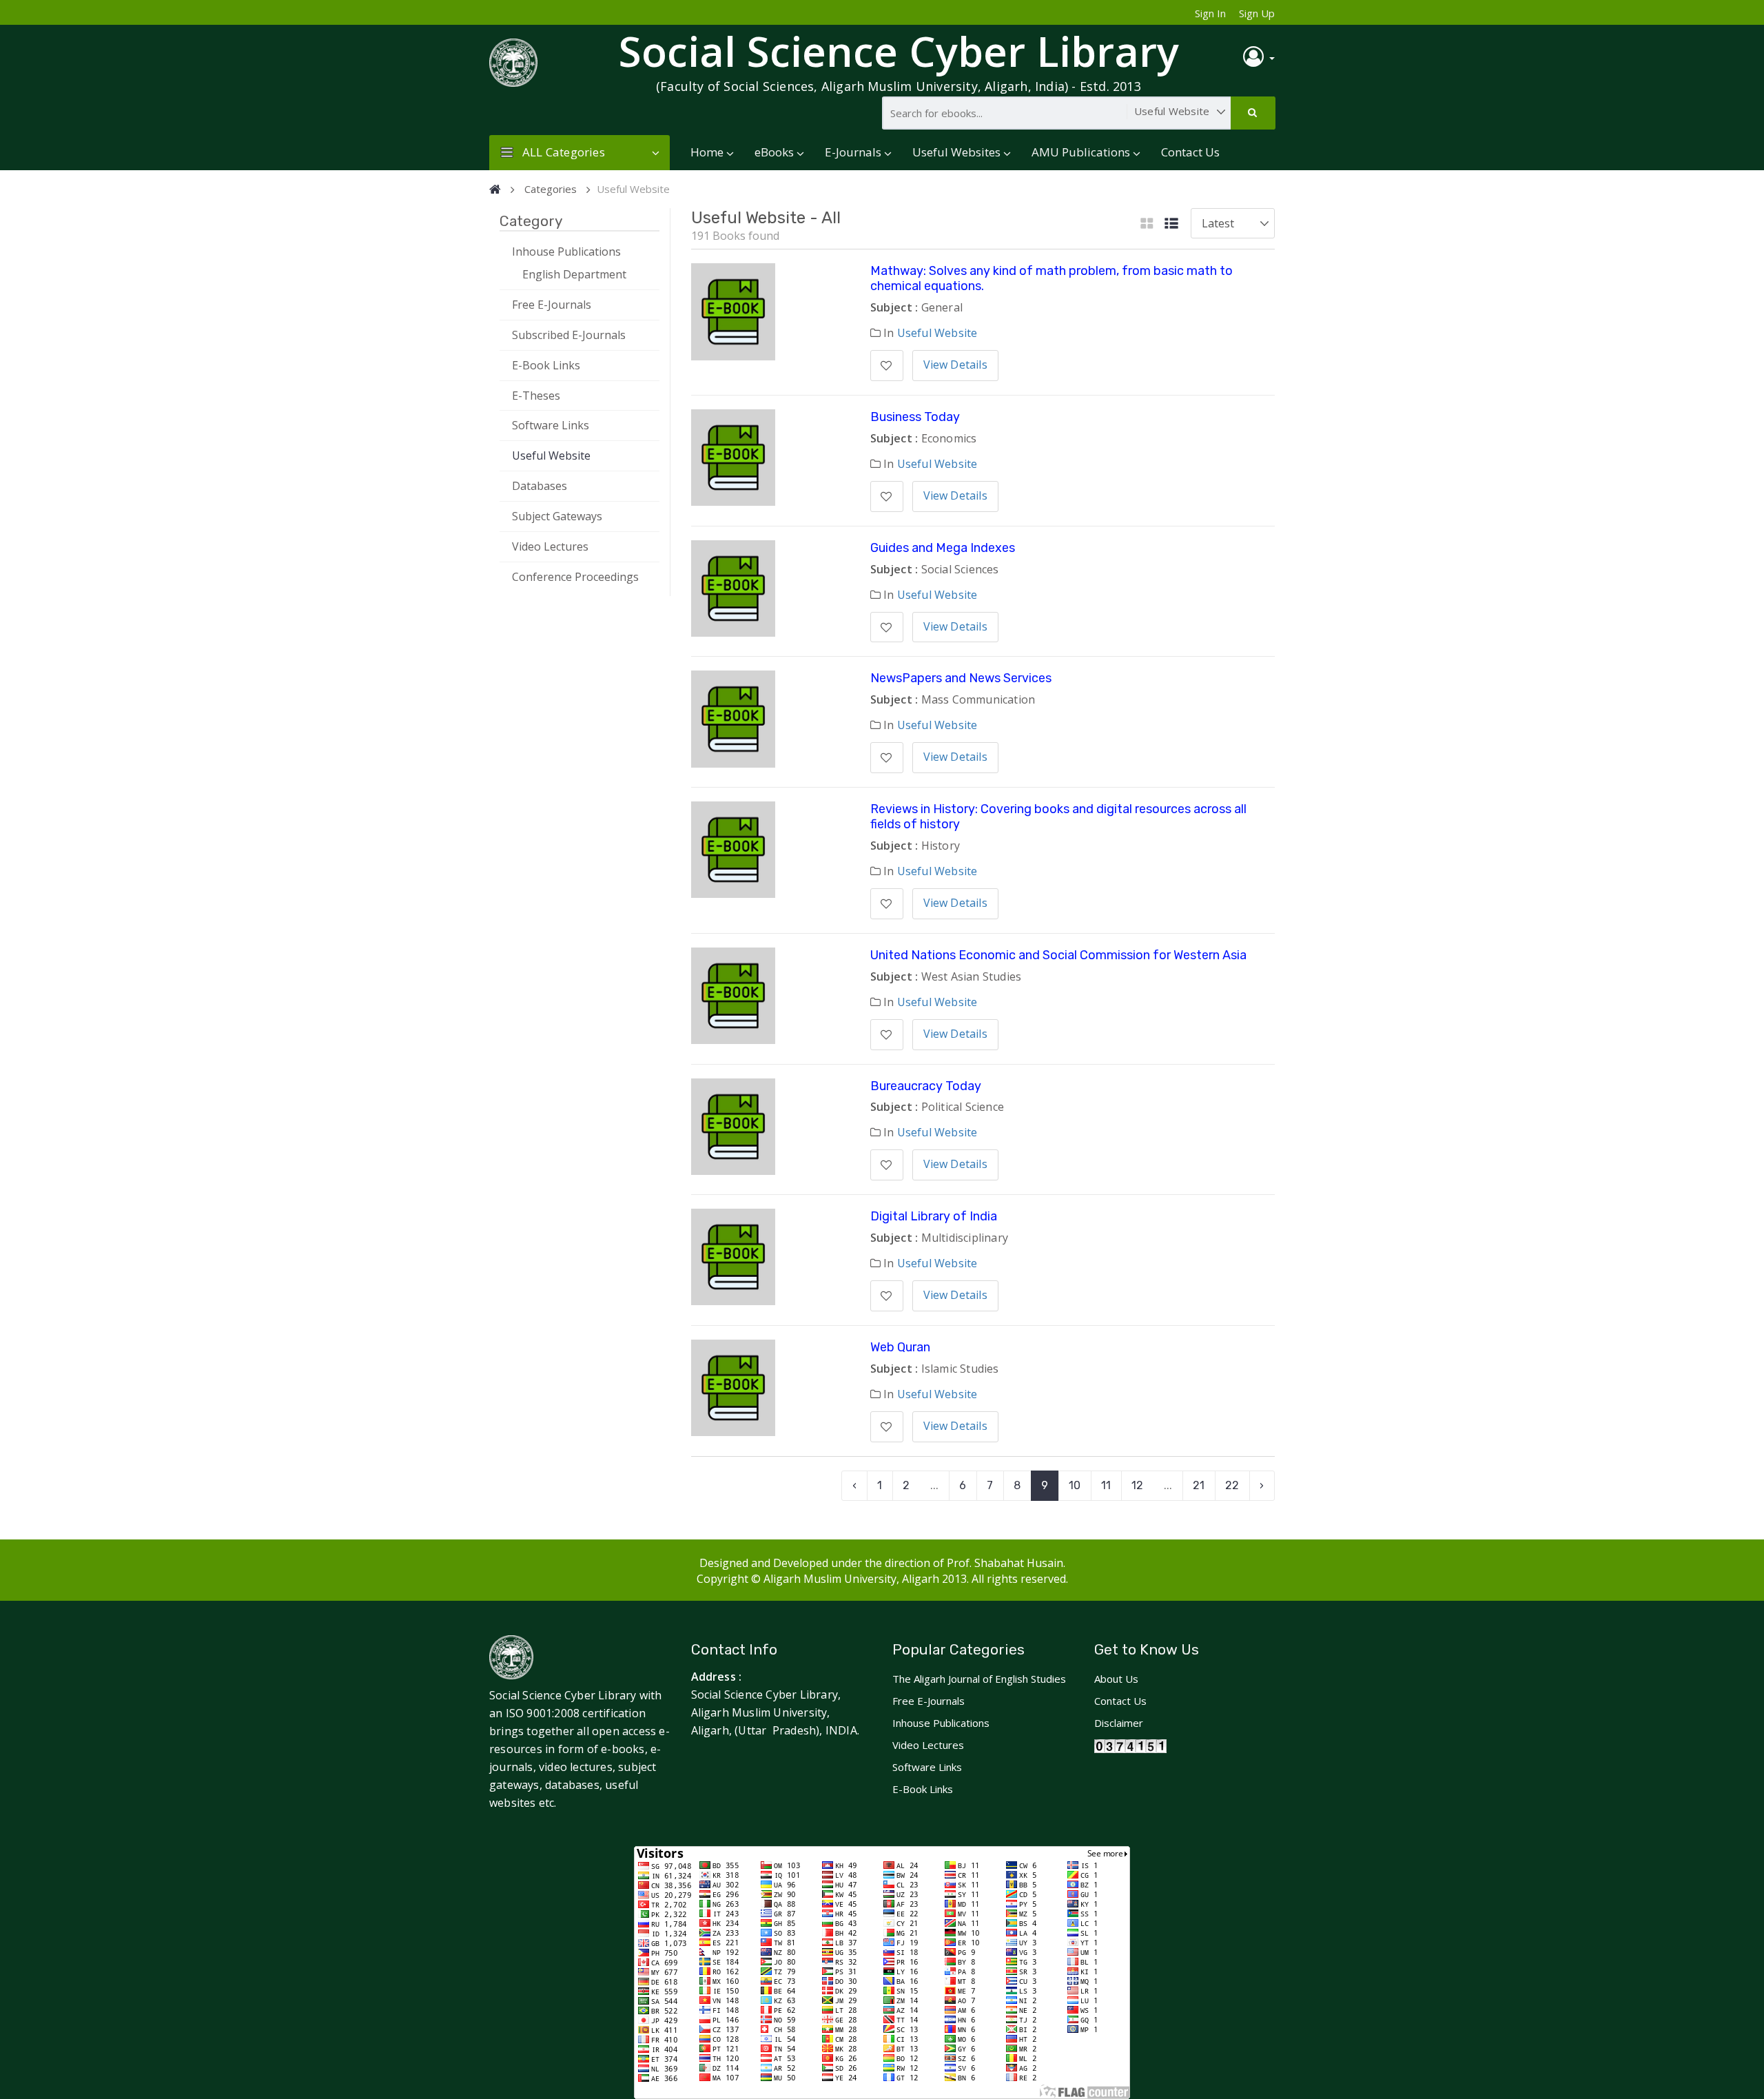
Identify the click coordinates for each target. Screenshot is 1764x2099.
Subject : (894, 307)
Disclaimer (1119, 1723)
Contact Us (1190, 152)
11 (1106, 1485)
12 (1137, 1485)
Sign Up (1257, 13)
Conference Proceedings (575, 577)
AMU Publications (1081, 152)
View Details (955, 365)
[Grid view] (1147, 224)
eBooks (774, 152)
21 (1199, 1485)
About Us (1116, 1679)
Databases (540, 486)
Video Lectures (550, 546)
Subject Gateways (557, 516)
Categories (551, 189)
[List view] (1171, 224)
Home (707, 152)
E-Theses (536, 396)
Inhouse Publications (566, 252)
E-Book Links (546, 365)
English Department (574, 274)
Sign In (1210, 13)
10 (1075, 1485)
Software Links (551, 425)
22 (1232, 1485)
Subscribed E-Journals (569, 335)
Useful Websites (956, 152)
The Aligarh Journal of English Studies (979, 1679)
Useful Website (551, 455)
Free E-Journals (552, 305)
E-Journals (853, 152)
